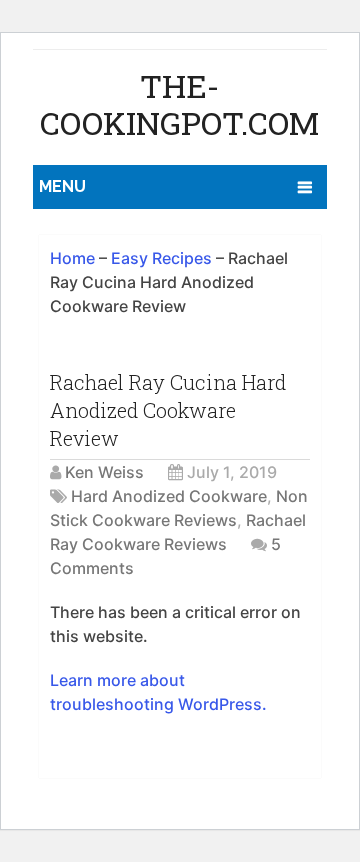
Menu (62, 186)
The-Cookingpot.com (179, 104)
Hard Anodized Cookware (169, 496)
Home (72, 258)
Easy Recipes (161, 258)
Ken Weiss (104, 472)
